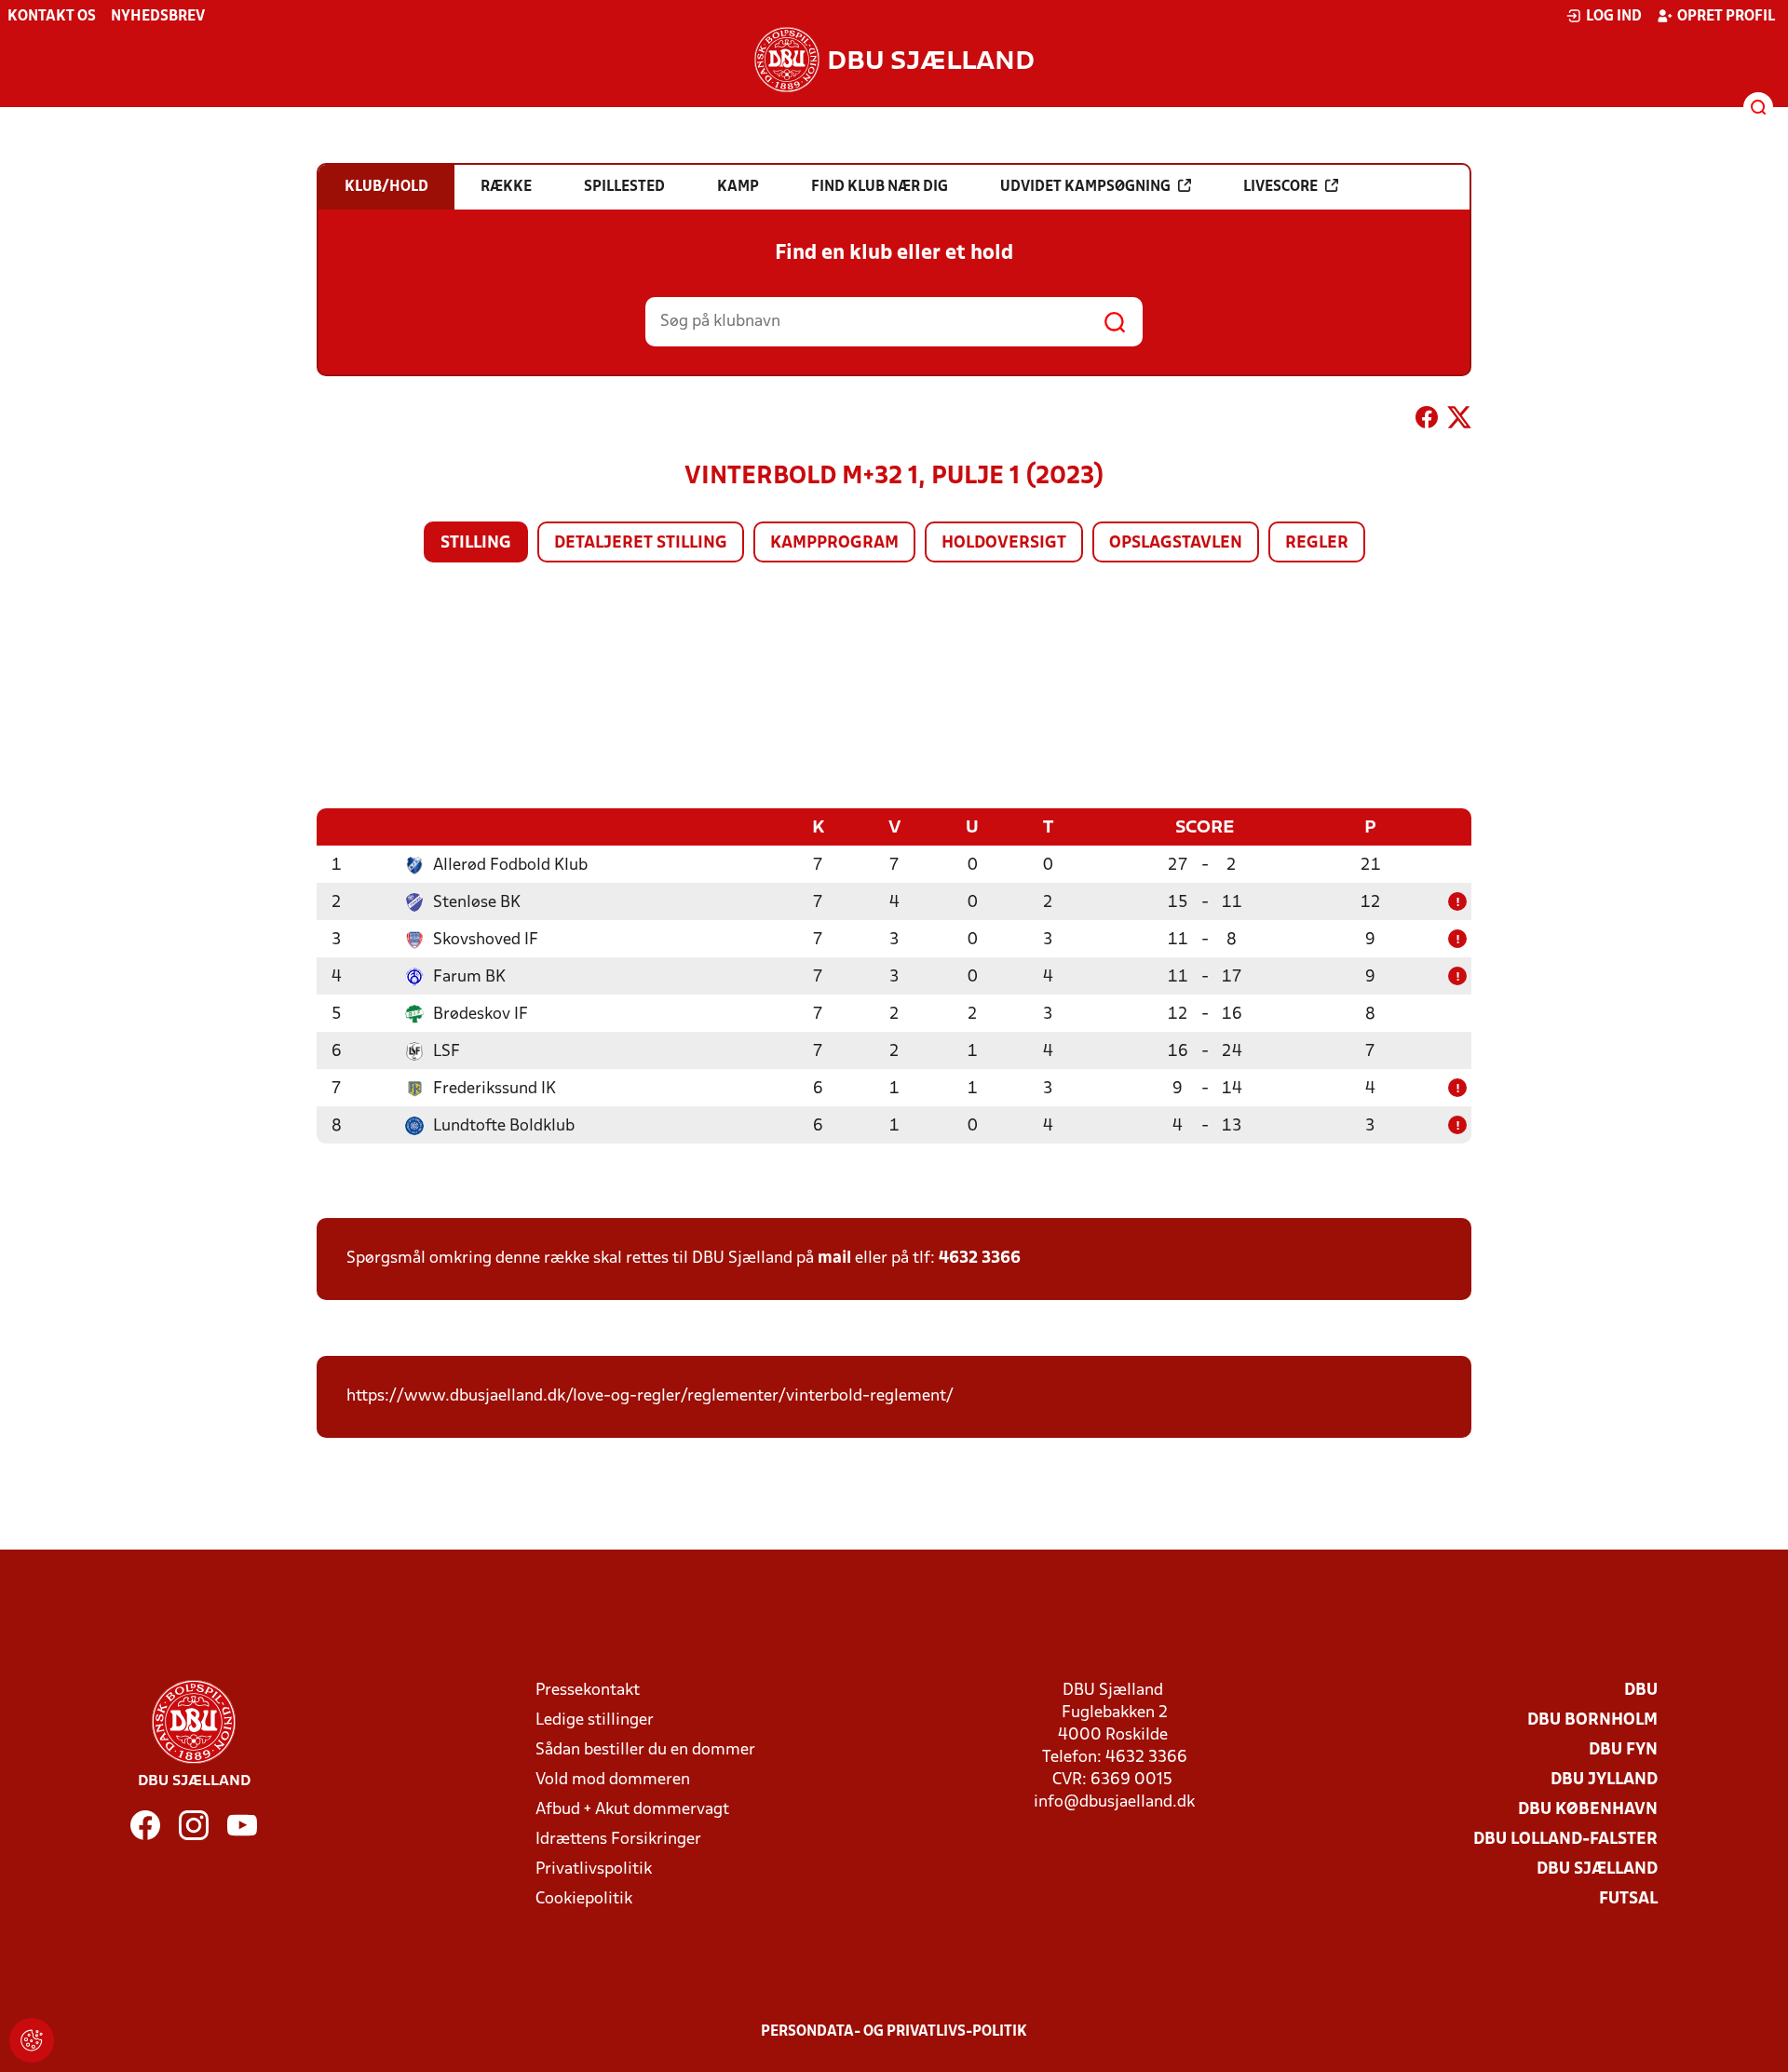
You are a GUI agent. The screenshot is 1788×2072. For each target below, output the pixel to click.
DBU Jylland (1604, 1780)
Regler (1317, 543)
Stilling (476, 543)
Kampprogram (834, 543)
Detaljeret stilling (641, 543)
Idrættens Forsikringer (618, 1840)
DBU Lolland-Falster (1565, 1840)
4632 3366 (980, 1259)
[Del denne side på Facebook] (1427, 421)
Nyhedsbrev (158, 17)
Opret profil (1726, 17)
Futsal (1628, 1899)
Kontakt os (52, 17)
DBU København (1588, 1810)
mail (834, 1259)
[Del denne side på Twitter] (1459, 421)
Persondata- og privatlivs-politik (894, 2032)
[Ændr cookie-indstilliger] (32, 2040)
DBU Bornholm (1592, 1720)
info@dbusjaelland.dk (1114, 1802)
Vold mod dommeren (613, 1780)
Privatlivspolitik (594, 1869)
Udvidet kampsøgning (1085, 187)
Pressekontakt (588, 1691)
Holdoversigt (1004, 543)
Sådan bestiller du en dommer (645, 1750)
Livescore (1280, 187)
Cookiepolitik (584, 1899)
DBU (1641, 1691)
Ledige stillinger (595, 1720)
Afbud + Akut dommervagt (632, 1810)
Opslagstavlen (1176, 543)
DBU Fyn (1623, 1750)
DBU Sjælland (1597, 1869)
